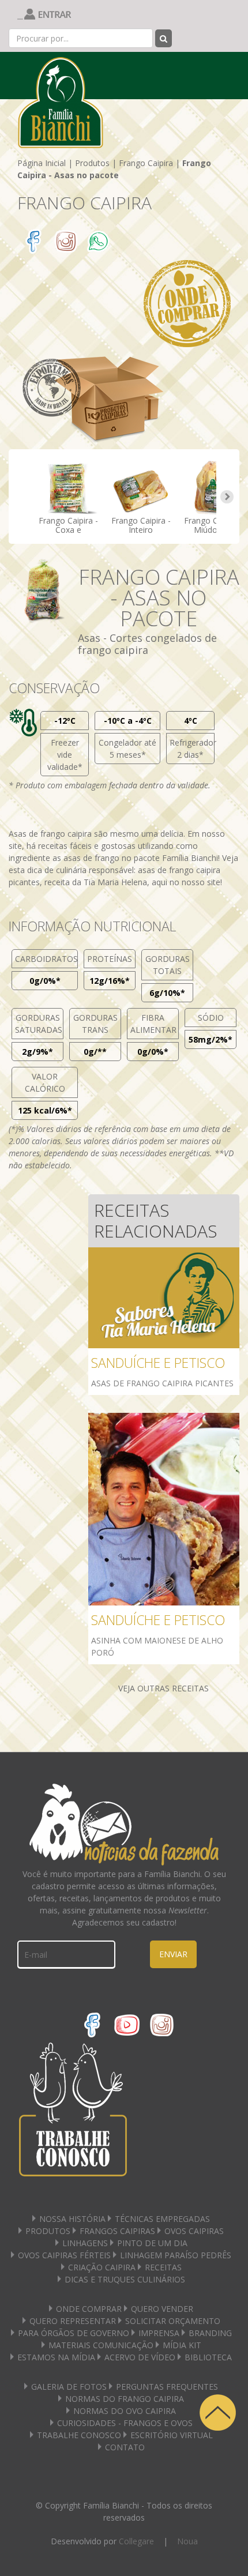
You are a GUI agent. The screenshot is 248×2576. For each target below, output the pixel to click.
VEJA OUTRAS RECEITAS (164, 1688)
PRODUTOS (48, 2231)
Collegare (136, 2541)
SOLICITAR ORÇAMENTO (173, 2321)
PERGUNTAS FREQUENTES (167, 2387)
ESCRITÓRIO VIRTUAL (172, 2435)
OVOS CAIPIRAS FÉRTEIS (64, 2255)
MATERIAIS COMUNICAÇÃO (101, 2345)
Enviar (173, 1954)
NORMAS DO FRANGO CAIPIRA (125, 2399)
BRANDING (210, 2333)
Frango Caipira (146, 163)
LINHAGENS (85, 2243)
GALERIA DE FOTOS (69, 2387)
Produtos (92, 163)
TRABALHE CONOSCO (79, 2435)
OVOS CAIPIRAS (194, 2231)
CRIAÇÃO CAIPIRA (102, 2267)
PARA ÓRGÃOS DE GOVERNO (74, 2333)
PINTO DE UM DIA (152, 2243)
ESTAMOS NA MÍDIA (56, 2357)
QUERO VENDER (162, 2309)
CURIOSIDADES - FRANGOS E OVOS (125, 2423)
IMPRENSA (159, 2333)
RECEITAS (163, 2267)
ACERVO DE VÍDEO (140, 2357)
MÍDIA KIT (182, 2345)
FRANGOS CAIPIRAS (117, 2231)
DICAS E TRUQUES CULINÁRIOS (125, 2279)
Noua (187, 2541)
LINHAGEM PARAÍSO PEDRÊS (176, 2255)
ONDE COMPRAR (89, 2309)
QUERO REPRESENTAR (73, 2321)
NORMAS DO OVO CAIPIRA (125, 2411)
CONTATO (125, 2447)
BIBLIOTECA (208, 2357)
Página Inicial (42, 163)
